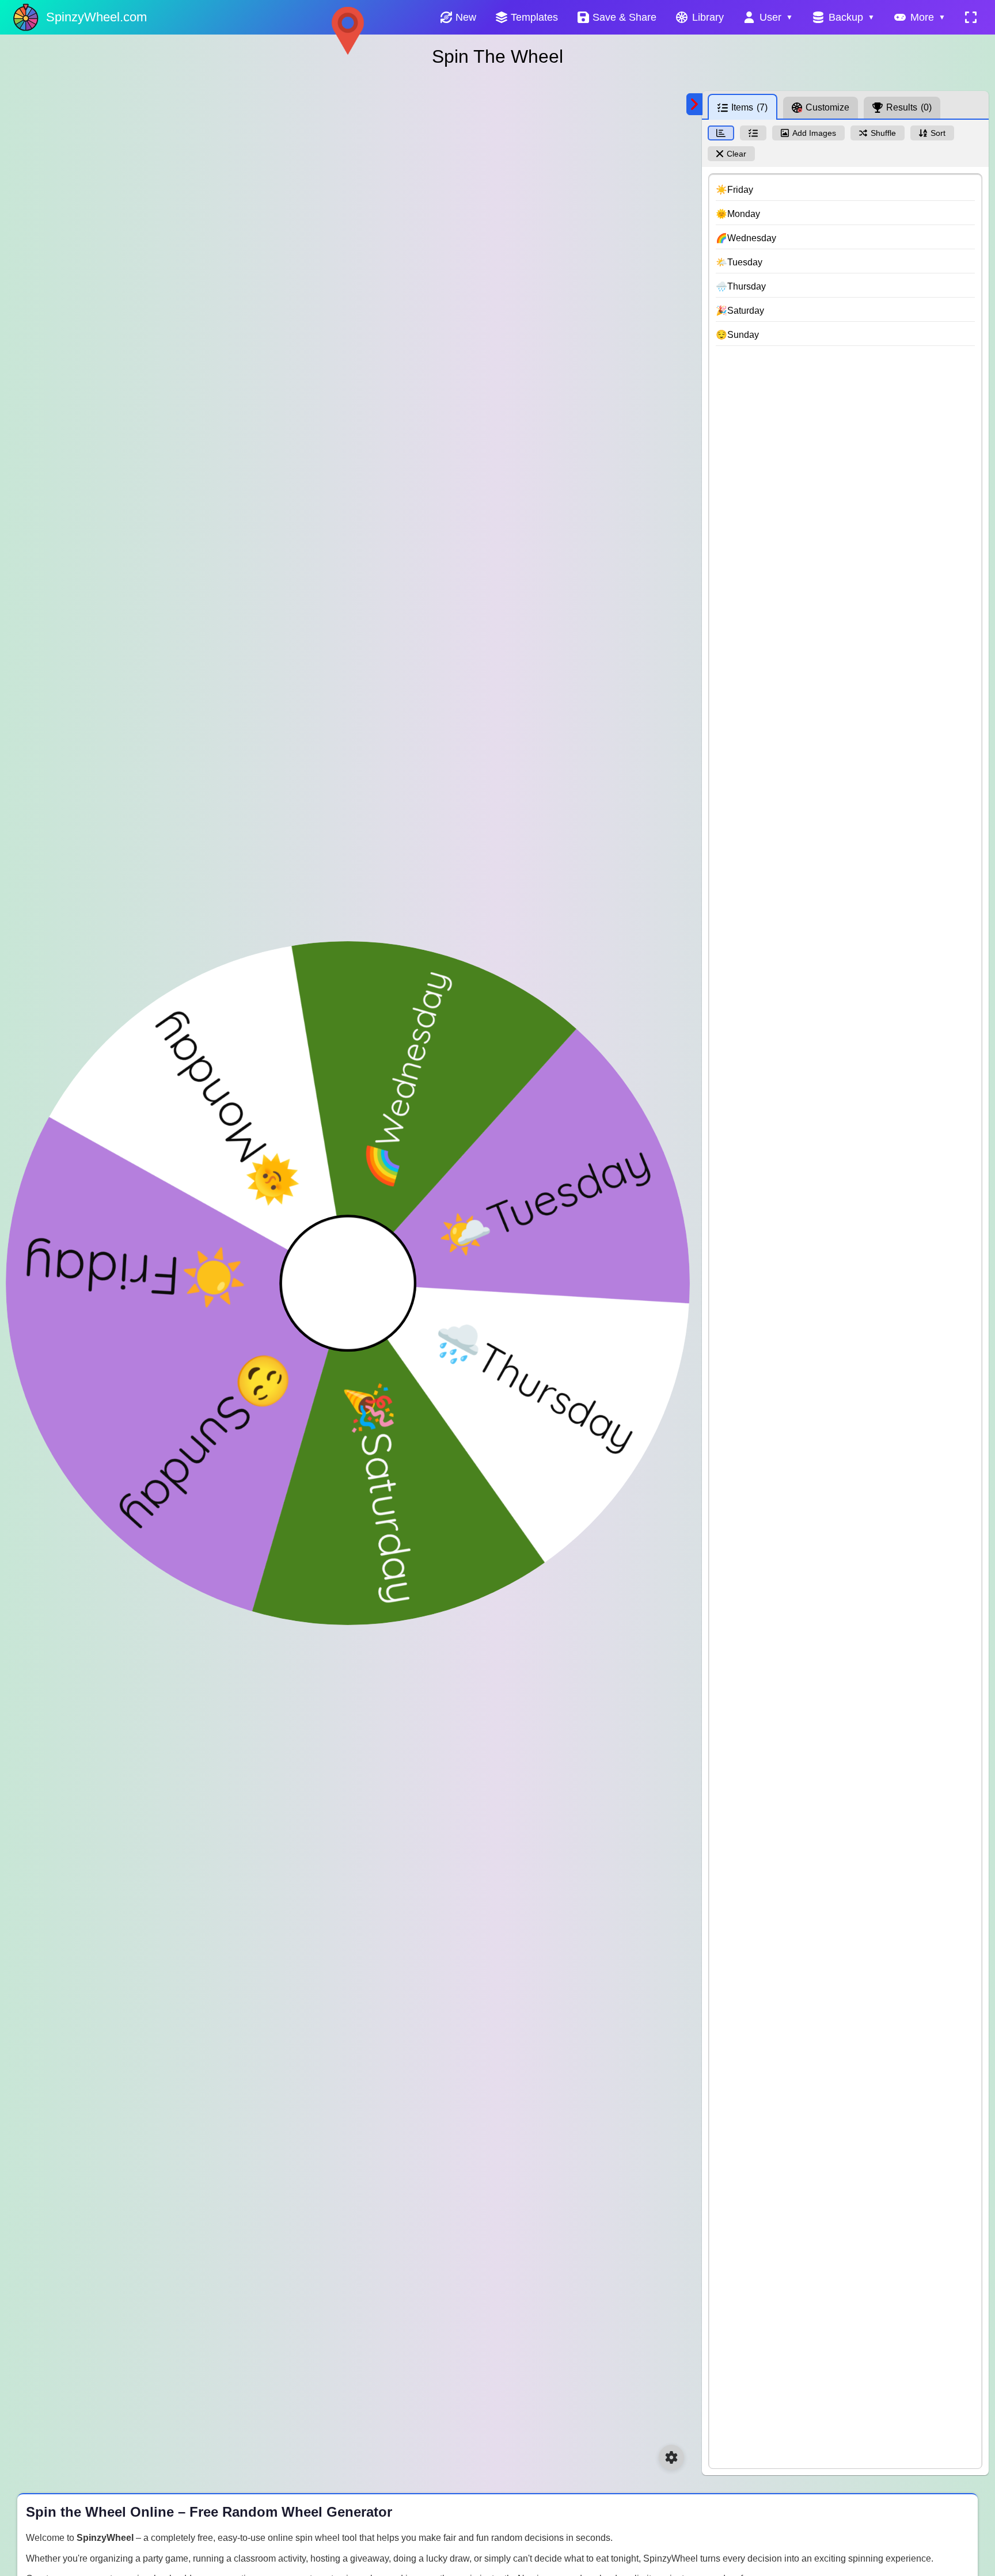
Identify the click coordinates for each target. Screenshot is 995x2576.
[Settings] (671, 2457)
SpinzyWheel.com (96, 17)
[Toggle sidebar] (694, 104)
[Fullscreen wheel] (971, 17)
